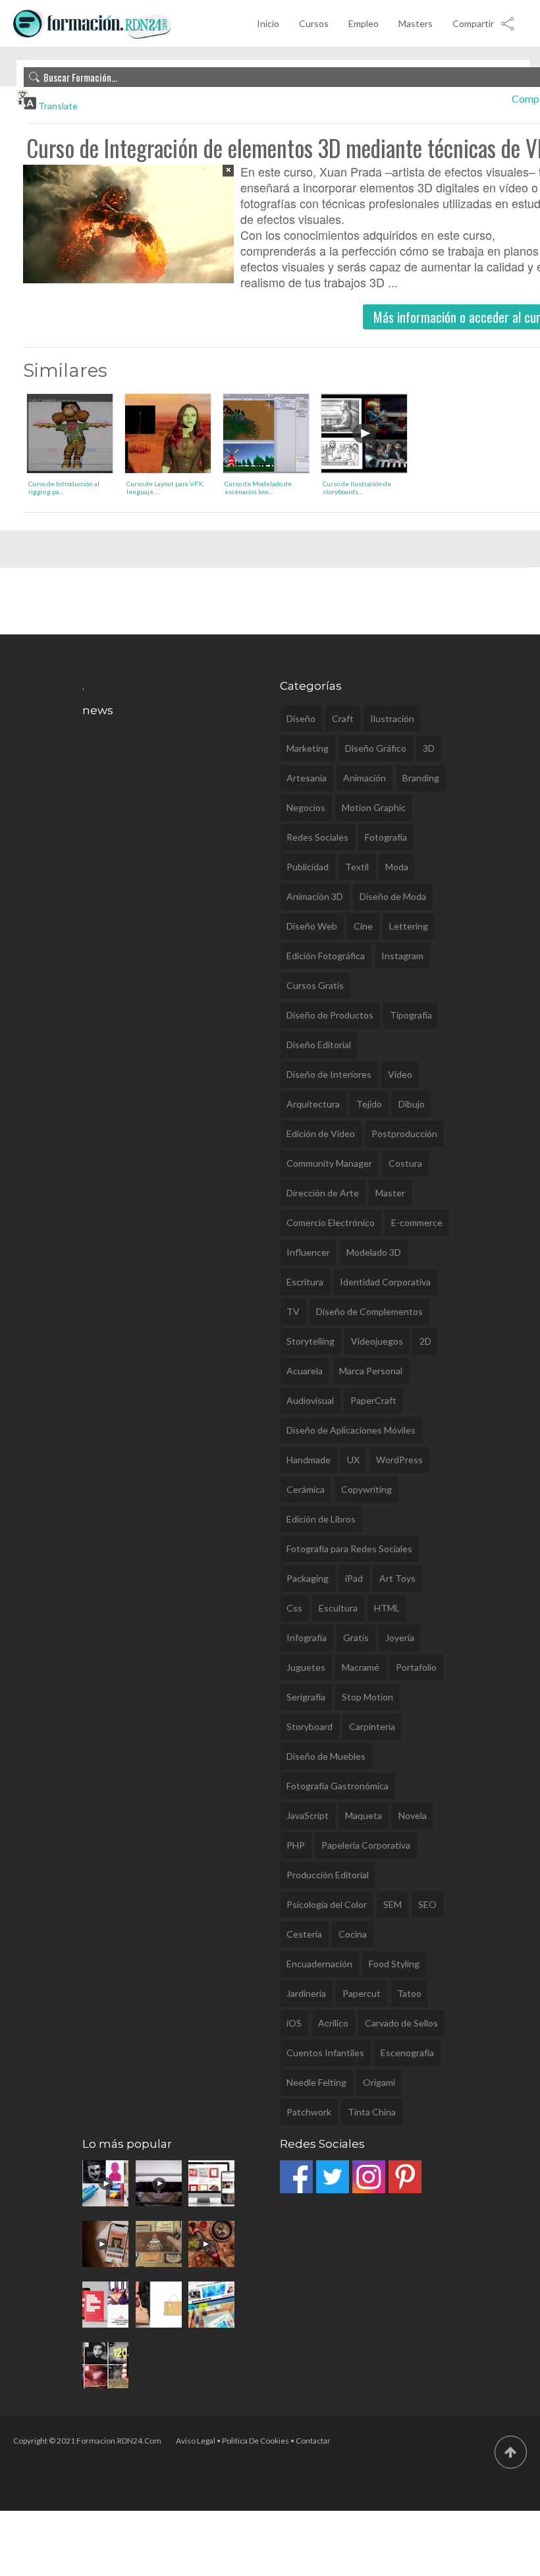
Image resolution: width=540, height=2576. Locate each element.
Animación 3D (315, 896)
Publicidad (308, 867)
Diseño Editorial (319, 1045)
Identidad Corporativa (385, 1282)
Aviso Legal (196, 2441)
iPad (354, 1578)
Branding (421, 778)
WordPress (399, 1460)
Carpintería (372, 1726)
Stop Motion (367, 1697)
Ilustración (392, 718)
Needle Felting (316, 2082)
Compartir (473, 23)
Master (390, 1193)
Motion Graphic (374, 807)
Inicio (268, 23)
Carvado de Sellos (401, 2023)
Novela (413, 1815)
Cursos (314, 23)
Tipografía (411, 1015)
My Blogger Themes (100, 2505)
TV (293, 1311)
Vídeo (400, 1074)
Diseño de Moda (393, 896)
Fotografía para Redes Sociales (349, 1549)
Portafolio (416, 1667)
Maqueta (364, 1815)
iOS (294, 2023)
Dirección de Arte (323, 1193)
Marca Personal (371, 1371)
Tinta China (372, 2112)
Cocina (353, 1934)
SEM (392, 1904)
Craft (343, 718)
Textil (357, 867)
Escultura (338, 1608)
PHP (296, 1845)
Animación (364, 778)
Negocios (306, 807)
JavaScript (308, 1815)
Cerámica (306, 1489)
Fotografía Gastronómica (337, 1786)
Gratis (356, 1638)
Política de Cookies (256, 2441)
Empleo (364, 23)
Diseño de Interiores (329, 1074)
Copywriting (366, 1489)
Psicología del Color (327, 1904)
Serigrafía (306, 1697)
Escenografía (407, 2053)
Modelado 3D (374, 1252)
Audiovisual (310, 1400)
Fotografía (386, 837)
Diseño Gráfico (376, 748)
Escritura (305, 1282)
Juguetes (306, 1667)
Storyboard (310, 1726)
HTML (387, 1608)
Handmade (309, 1460)
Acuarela (305, 1371)
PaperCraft (373, 1400)
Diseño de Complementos (369, 1311)
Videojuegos (377, 1341)
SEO (427, 1904)
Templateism (209, 2505)
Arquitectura (313, 1104)
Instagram (402, 956)
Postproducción (404, 1134)
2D (425, 1341)
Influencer (308, 1252)
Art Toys (397, 1578)
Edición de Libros (321, 1519)
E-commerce (417, 1222)
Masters (416, 23)
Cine (363, 926)
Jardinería (306, 1993)
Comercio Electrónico (331, 1222)
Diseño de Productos (330, 1015)
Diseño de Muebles (326, 1756)
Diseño (301, 718)
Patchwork (309, 2112)
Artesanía (307, 778)
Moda (397, 867)
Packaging (308, 1578)
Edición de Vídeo (321, 1134)
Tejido (369, 1104)
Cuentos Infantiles (325, 2053)
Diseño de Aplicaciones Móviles (351, 1430)
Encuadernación (319, 1964)
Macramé (361, 1667)
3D (429, 748)
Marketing (308, 748)
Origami (379, 2082)
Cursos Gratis (315, 985)
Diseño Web (312, 926)
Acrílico (333, 2023)
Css (294, 1608)
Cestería (304, 1934)
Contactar (313, 2441)
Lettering (409, 926)
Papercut (362, 1993)
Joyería (400, 1638)
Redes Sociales (317, 837)
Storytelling (310, 1341)
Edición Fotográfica (326, 956)
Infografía (307, 1638)
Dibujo (412, 1104)
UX (353, 1460)
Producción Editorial (328, 1875)
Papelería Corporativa (366, 1845)
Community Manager (329, 1163)
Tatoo (409, 1993)
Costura (405, 1163)
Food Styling (394, 1964)
